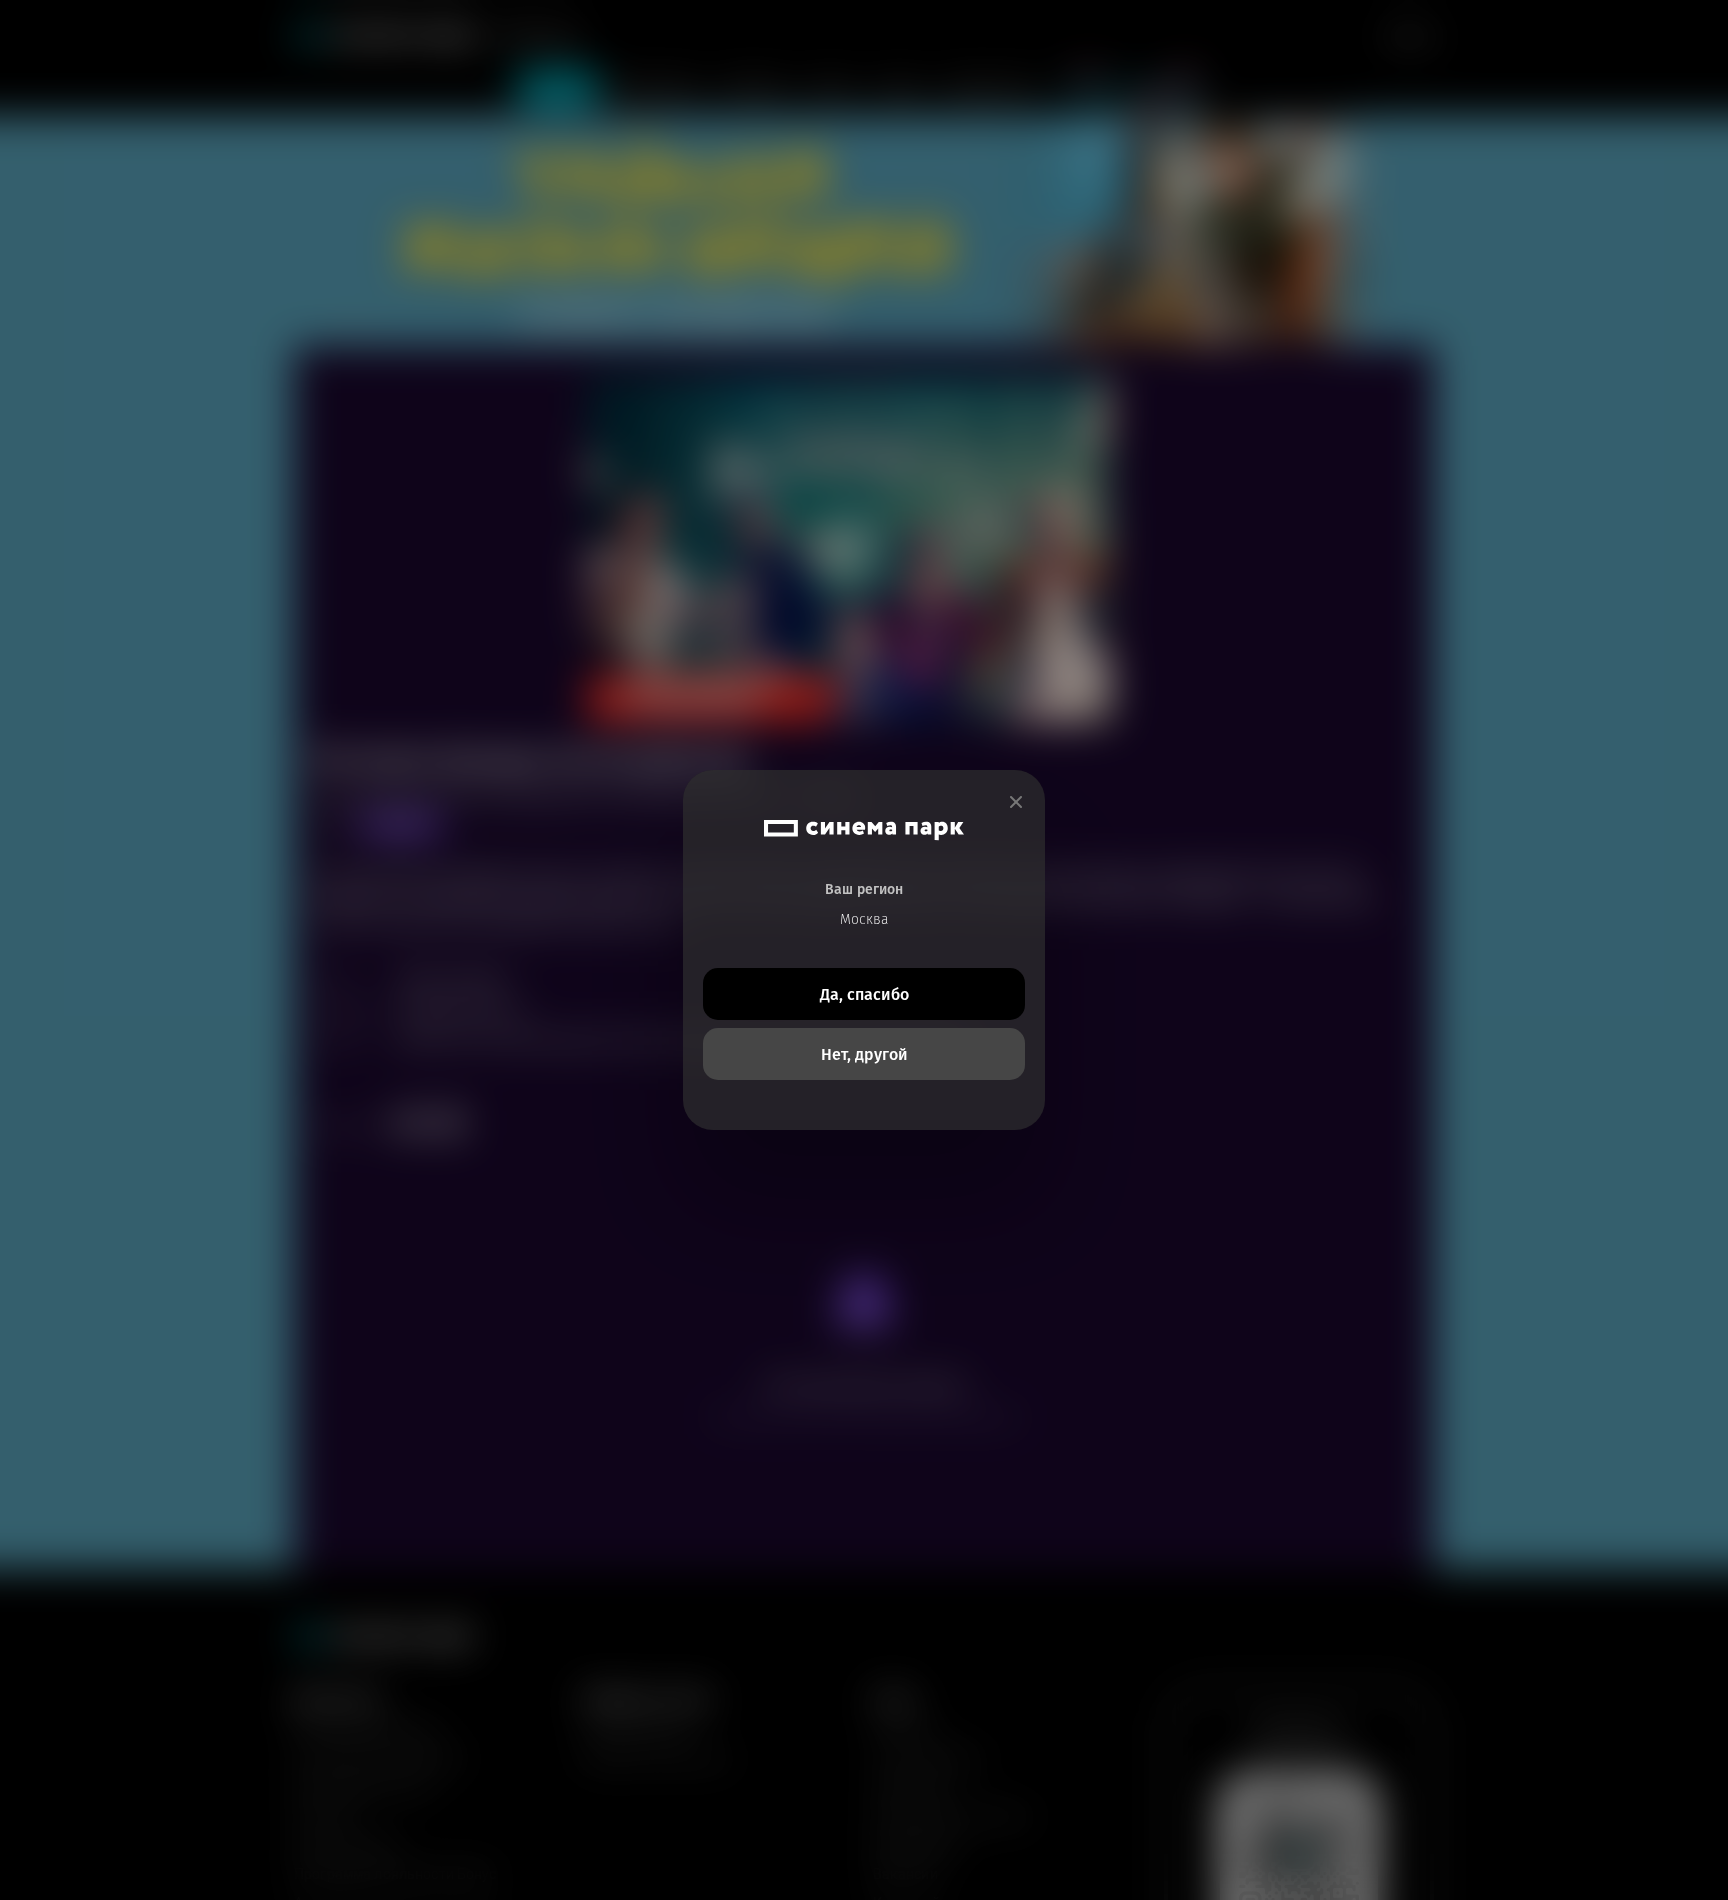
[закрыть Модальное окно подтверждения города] (1016, 802)
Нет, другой (864, 1054)
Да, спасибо (864, 994)
